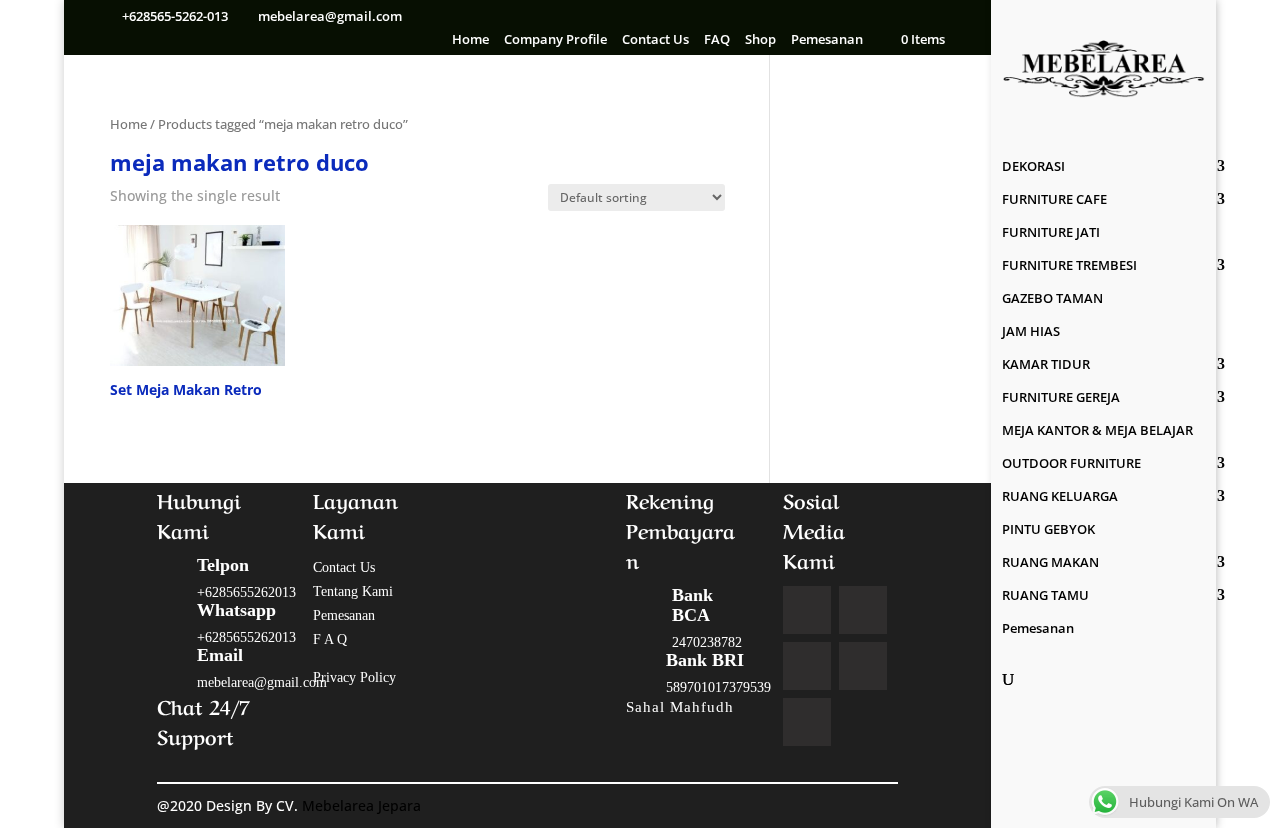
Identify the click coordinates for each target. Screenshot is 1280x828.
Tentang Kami (353, 591)
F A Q (330, 639)
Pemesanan (827, 40)
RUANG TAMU (1045, 596)
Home (470, 40)
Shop (760, 40)
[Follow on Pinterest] (863, 666)
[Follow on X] (863, 610)
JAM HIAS (1031, 332)
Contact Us (655, 40)
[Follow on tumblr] (807, 722)
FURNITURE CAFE (1054, 200)
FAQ (717, 40)
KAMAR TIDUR (1046, 365)
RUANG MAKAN (1050, 563)
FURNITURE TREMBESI (1069, 266)
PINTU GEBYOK (1048, 530)
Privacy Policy (354, 677)
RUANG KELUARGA (1060, 497)
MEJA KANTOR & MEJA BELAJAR (1097, 431)
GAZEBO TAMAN (1052, 299)
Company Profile (555, 40)
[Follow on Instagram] (807, 666)
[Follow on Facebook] (807, 610)
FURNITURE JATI (1051, 233)
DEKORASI (1033, 167)
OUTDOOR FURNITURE (1071, 464)
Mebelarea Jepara (363, 805)
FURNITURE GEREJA (1061, 398)
